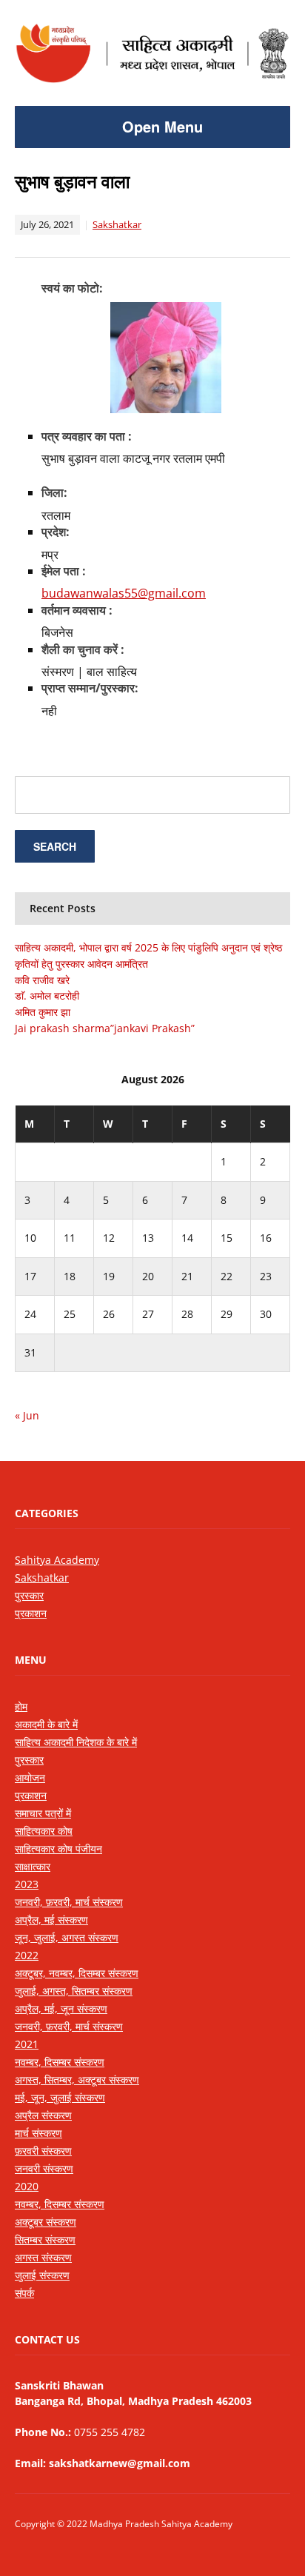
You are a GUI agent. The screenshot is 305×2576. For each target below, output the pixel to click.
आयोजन (30, 1777)
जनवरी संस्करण (44, 2168)
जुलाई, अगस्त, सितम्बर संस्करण (74, 1991)
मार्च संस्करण (38, 2133)
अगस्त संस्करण (43, 2257)
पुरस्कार (29, 1595)
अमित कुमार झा (43, 1012)
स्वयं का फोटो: (72, 288)
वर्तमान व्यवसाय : (77, 610)
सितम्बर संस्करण (45, 2239)
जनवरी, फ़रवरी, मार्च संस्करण (69, 1902)
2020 (27, 2186)
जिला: (54, 492)
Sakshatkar (117, 224)
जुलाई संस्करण (42, 2275)
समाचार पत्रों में (43, 1813)
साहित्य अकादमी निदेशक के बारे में (76, 1742)
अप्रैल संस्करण (43, 2115)
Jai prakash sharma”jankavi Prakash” (105, 1028)
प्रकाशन (31, 1613)
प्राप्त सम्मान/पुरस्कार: (90, 688)
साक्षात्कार (33, 1866)
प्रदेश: (56, 532)
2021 (27, 2044)
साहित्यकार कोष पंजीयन (58, 1849)
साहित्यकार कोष (44, 1831)
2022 (27, 1955)
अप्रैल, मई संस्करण (51, 1920)
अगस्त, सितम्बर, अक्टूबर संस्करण (77, 2080)
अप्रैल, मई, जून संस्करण (61, 2008)
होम (21, 1706)
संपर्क (24, 2293)
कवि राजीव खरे (42, 980)
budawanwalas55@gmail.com (124, 593)
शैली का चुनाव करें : (83, 649)
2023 (27, 1884)
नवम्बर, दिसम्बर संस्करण (60, 2062)
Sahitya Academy (57, 1560)
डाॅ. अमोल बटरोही (47, 996)
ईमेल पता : (64, 571)
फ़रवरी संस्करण (43, 2151)
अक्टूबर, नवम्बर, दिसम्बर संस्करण (77, 1973)
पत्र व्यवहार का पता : (87, 436)
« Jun (27, 1415)
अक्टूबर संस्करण (46, 2222)
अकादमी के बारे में (46, 1724)
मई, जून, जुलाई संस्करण (60, 2097)
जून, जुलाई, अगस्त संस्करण (67, 1937)
